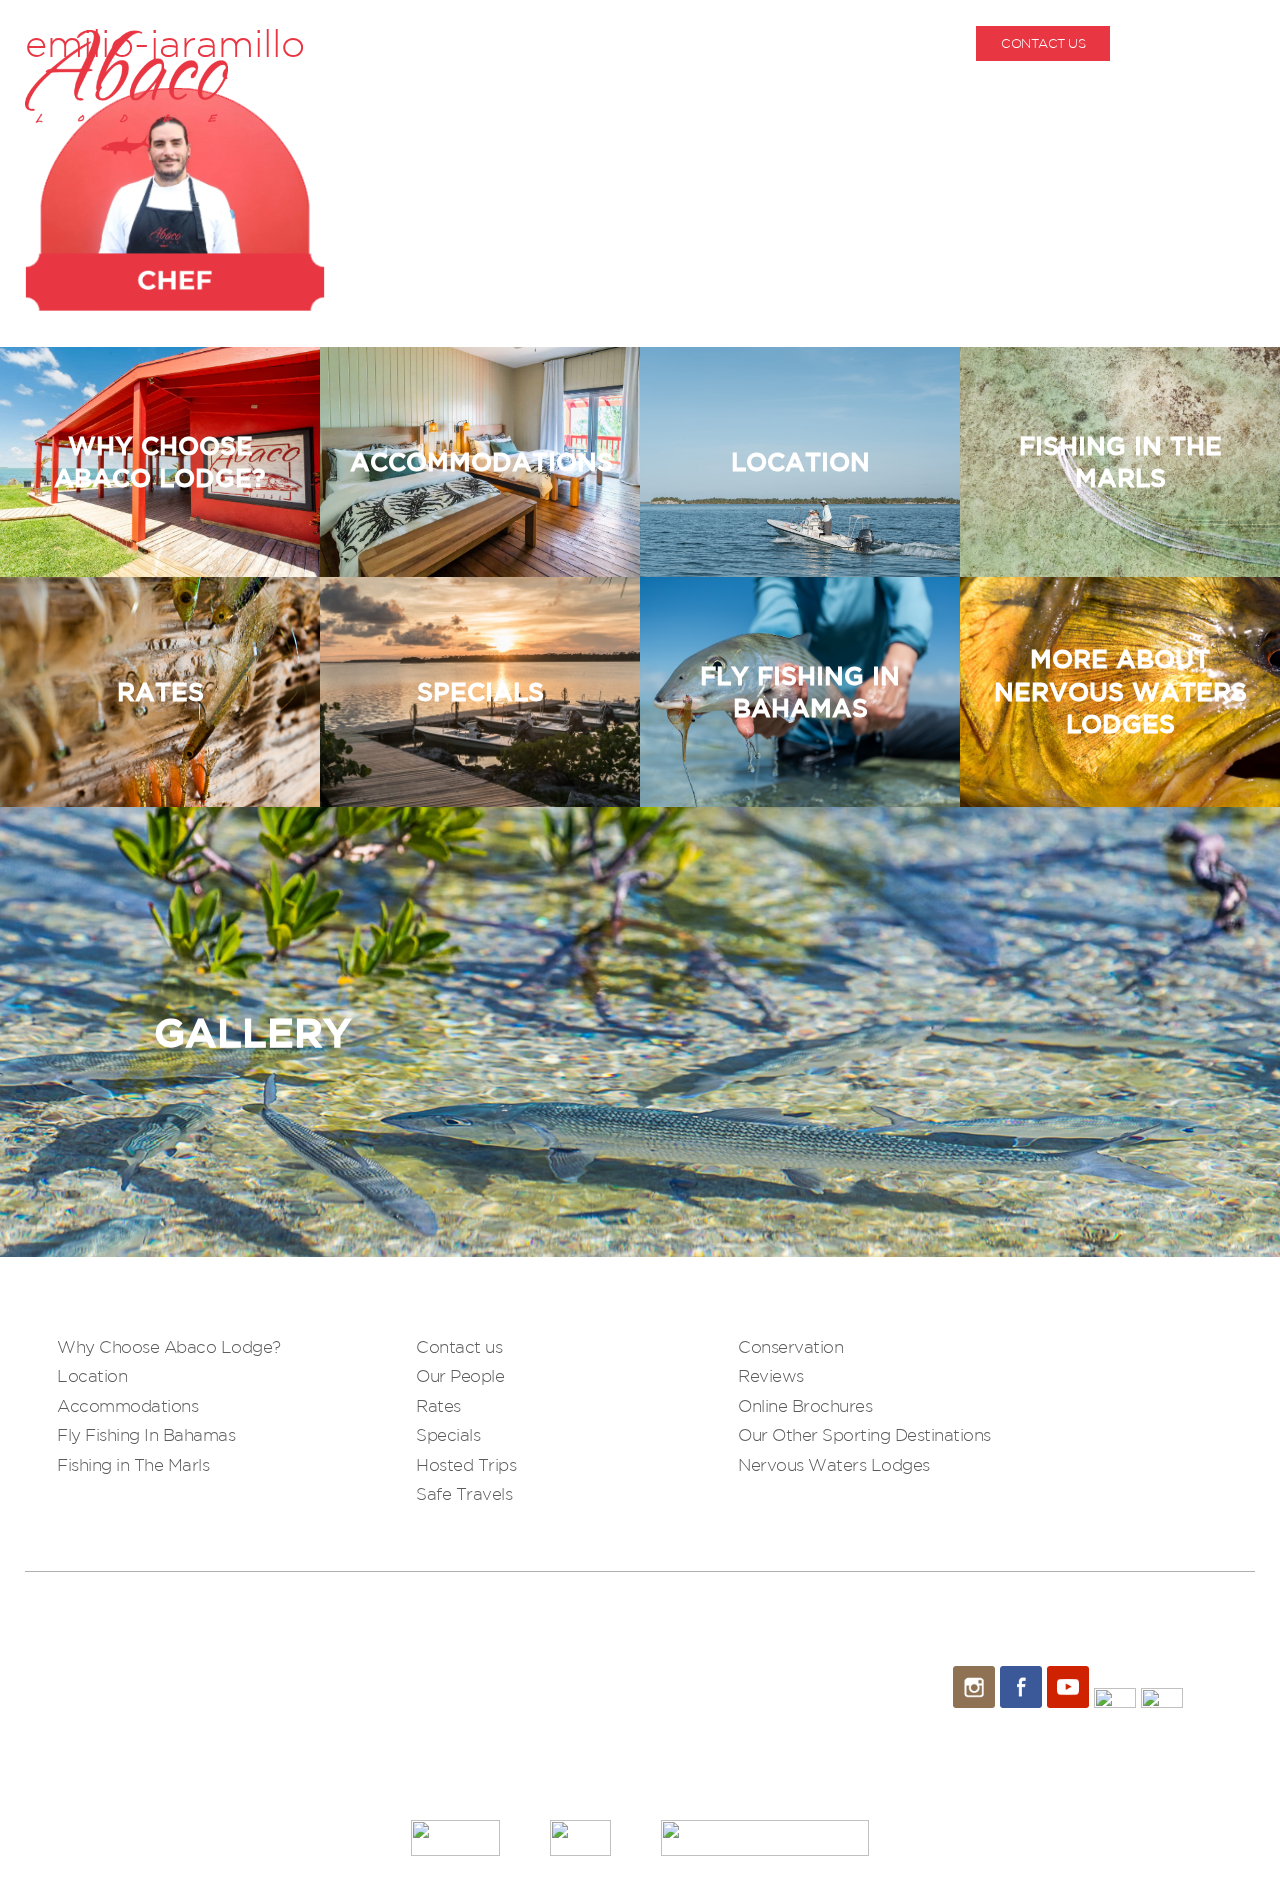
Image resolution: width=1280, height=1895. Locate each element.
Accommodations (127, 1405)
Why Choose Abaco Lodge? (169, 1346)
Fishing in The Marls (133, 1464)
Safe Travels (464, 1493)
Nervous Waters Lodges (834, 1464)
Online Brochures (805, 1405)
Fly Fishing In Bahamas (146, 1434)
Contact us (459, 1346)
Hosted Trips (466, 1464)
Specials (448, 1434)
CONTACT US (1043, 43)
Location (92, 1375)
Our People (460, 1375)
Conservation (790, 1346)
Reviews (771, 1375)
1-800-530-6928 (1207, 43)
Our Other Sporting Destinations (864, 1434)
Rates (438, 1405)
